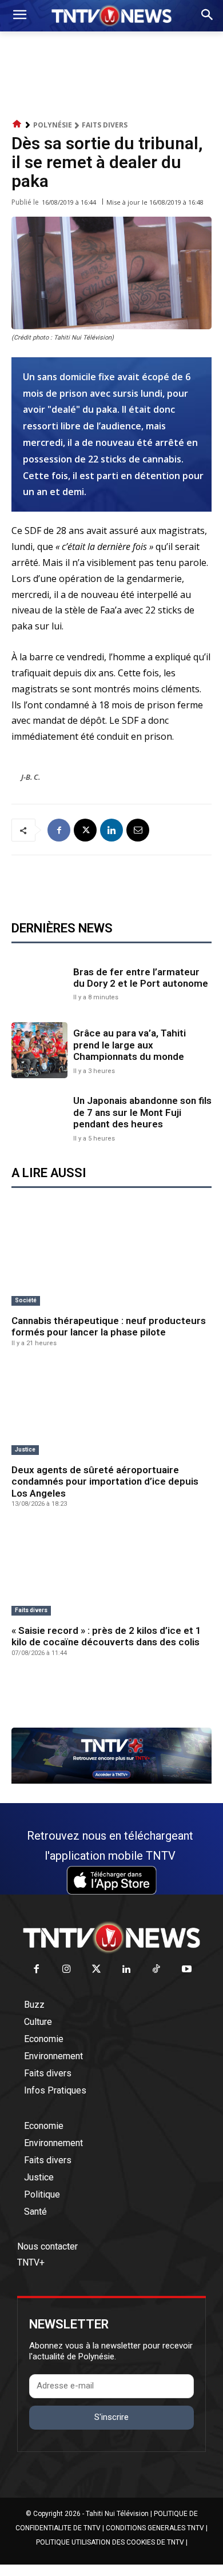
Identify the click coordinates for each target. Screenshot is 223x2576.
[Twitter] (97, 1970)
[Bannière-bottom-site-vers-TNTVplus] (111, 1781)
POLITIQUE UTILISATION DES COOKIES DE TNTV (110, 2542)
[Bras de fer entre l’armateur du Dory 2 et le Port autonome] (39, 983)
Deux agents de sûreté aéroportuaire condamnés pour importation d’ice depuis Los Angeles (105, 1482)
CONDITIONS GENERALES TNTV (155, 2528)
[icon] (17, 124)
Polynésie (53, 125)
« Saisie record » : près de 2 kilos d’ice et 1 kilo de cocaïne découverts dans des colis (106, 1636)
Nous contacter (47, 2246)
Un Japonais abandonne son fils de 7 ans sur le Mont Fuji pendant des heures (142, 1112)
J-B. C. (31, 777)
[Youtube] (187, 1970)
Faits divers (105, 125)
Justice (25, 1450)
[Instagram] (67, 1970)
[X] (85, 830)
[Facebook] (59, 830)
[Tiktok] (157, 1970)
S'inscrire (111, 2417)
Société (26, 1300)
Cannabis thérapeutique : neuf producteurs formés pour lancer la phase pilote (109, 1326)
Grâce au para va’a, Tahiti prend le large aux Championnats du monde (130, 1045)
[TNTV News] (111, 1937)
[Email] (138, 830)
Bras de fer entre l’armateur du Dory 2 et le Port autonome (141, 978)
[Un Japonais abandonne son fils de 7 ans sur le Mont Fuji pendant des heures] (39, 1118)
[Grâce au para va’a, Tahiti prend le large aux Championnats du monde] (39, 1050)
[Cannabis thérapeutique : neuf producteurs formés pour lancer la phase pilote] (111, 1261)
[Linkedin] (111, 830)
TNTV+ (31, 2262)
